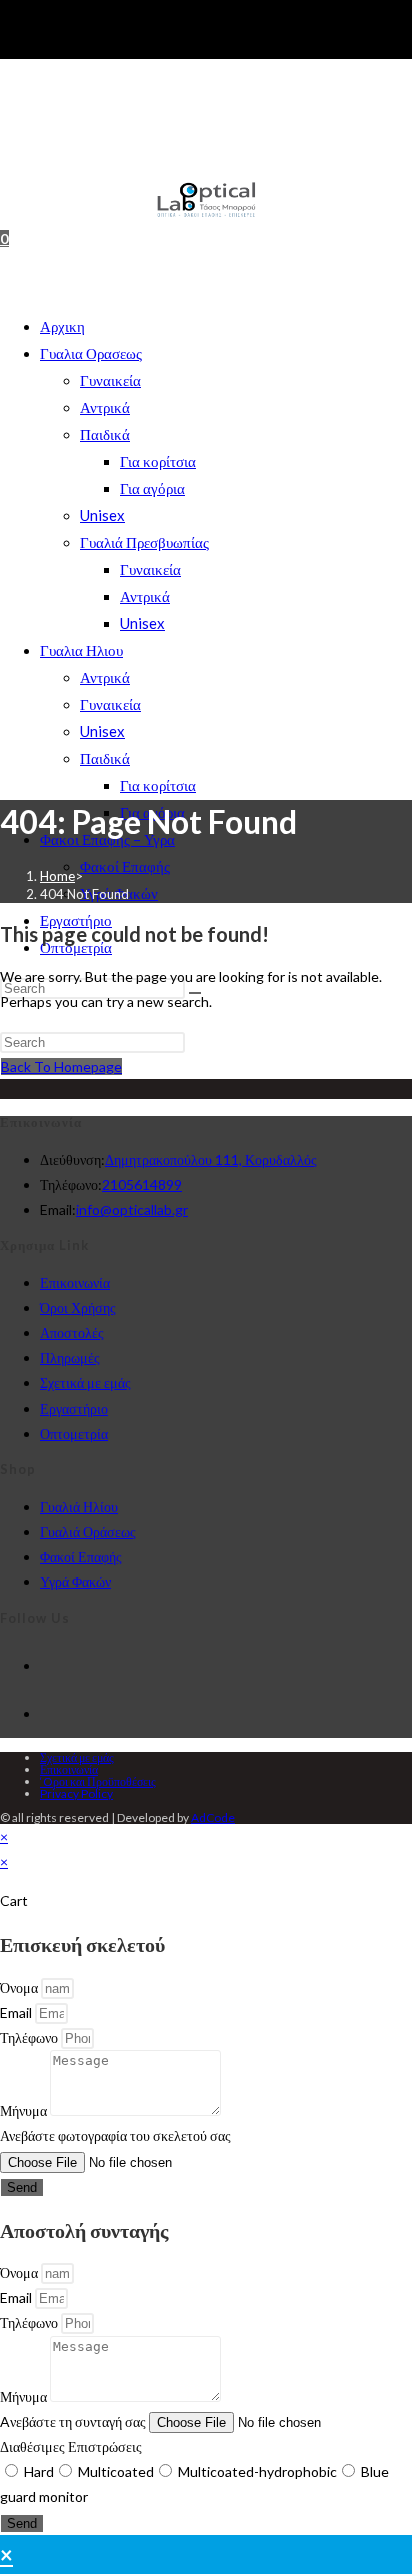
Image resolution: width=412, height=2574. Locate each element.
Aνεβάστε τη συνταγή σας (74, 2421)
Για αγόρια (152, 488)
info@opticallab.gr (132, 1209)
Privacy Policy (76, 1793)
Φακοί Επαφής (125, 866)
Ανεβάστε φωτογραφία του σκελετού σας (115, 2135)
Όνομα (20, 1987)
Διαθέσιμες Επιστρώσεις (71, 2446)
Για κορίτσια (158, 461)
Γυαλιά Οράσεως (88, 1531)
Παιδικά (105, 434)
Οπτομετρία (74, 1433)
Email (17, 2012)
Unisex (102, 515)
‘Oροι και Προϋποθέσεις (98, 1781)
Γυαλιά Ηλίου (79, 1506)
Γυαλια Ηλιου (81, 650)
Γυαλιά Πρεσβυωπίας (144, 542)
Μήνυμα (25, 2110)
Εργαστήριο (74, 1408)
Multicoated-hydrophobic (257, 2471)
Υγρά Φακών (75, 1581)
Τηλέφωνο (30, 2037)
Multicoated (116, 2471)
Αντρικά (105, 407)
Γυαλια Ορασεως (91, 353)
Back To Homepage (61, 1066)
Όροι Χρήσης (78, 1307)
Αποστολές (72, 1332)
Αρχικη (62, 326)
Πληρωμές (70, 1357)
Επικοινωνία (75, 1282)
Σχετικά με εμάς (85, 1382)
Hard (39, 2471)
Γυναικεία (110, 380)
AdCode (213, 1817)
